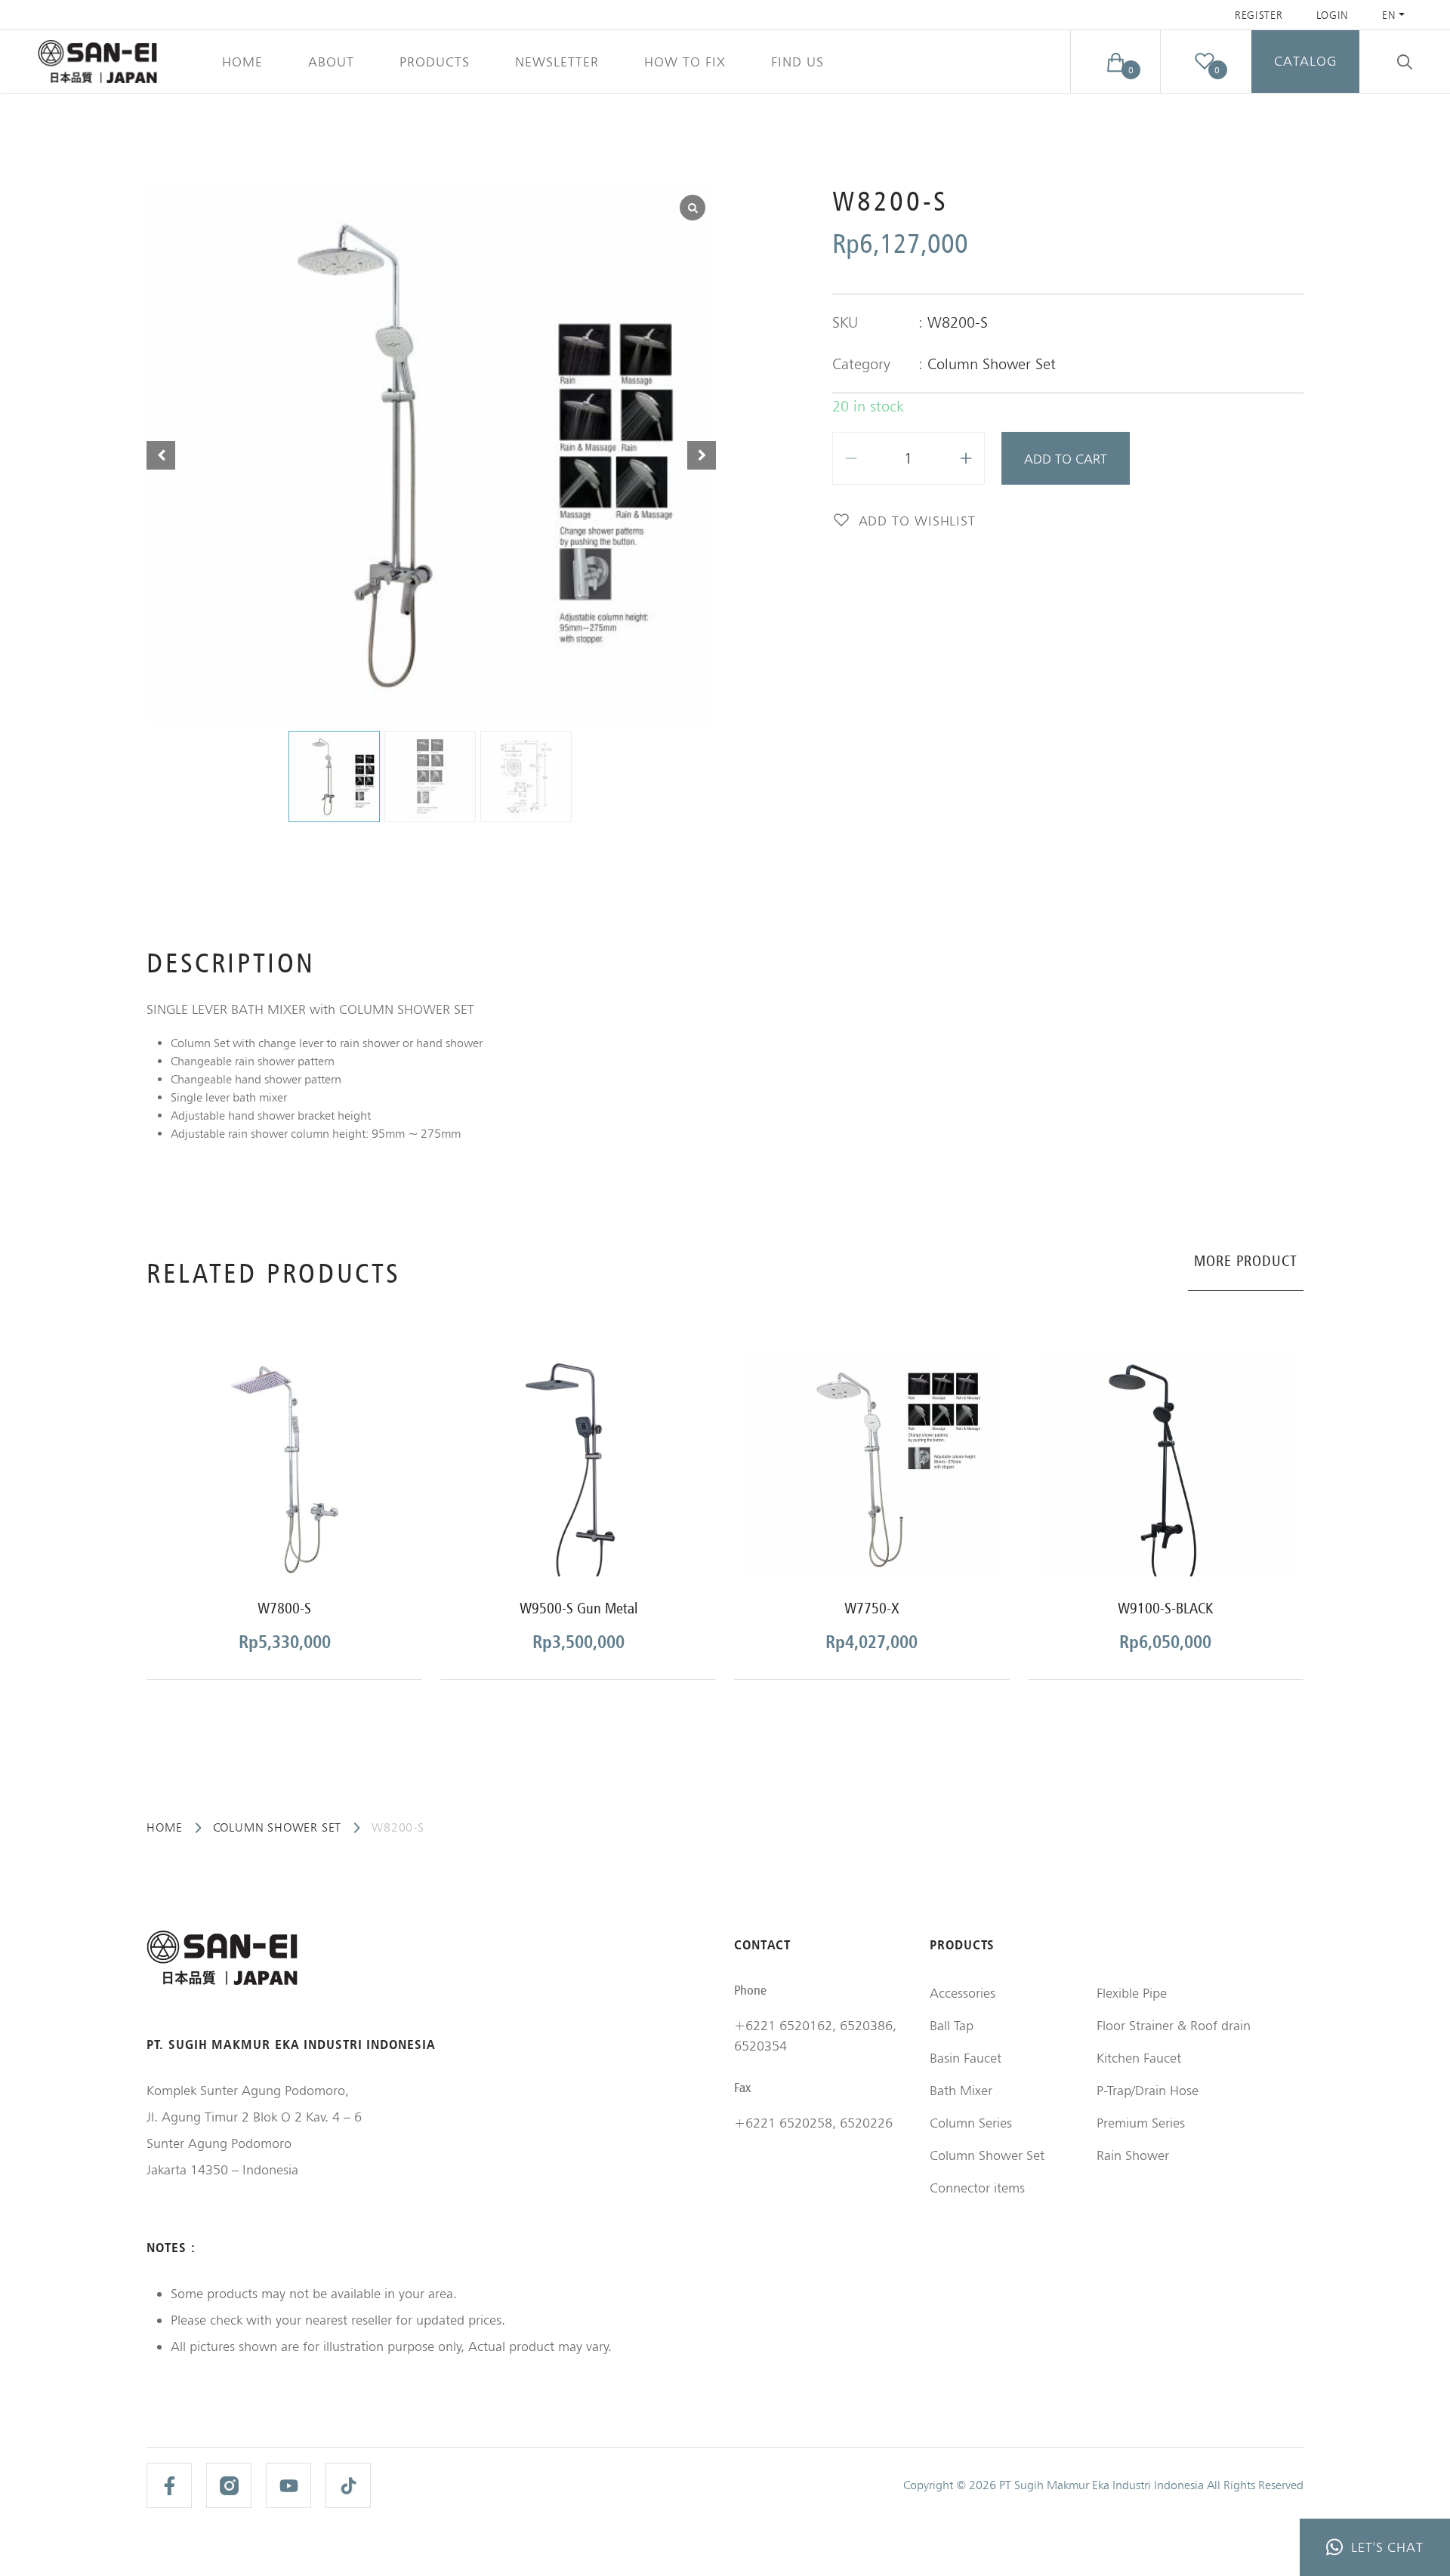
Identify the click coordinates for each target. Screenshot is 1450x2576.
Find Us (797, 62)
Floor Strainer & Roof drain (1174, 2025)
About (331, 62)
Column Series (971, 2123)
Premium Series (1141, 2123)
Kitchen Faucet (1139, 2058)
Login (1333, 15)
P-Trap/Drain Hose (1148, 2090)
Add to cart (1066, 459)
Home (242, 62)
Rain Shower (1133, 2155)
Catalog (1305, 61)
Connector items (977, 2188)
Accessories (963, 1993)
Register (1259, 15)
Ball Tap (952, 2025)
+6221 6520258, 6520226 (813, 2123)
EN (1389, 15)
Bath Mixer (961, 2090)
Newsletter (557, 62)
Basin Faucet (966, 2058)
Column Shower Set (992, 364)
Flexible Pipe (1132, 1993)
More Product (1246, 1261)
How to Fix (685, 62)
